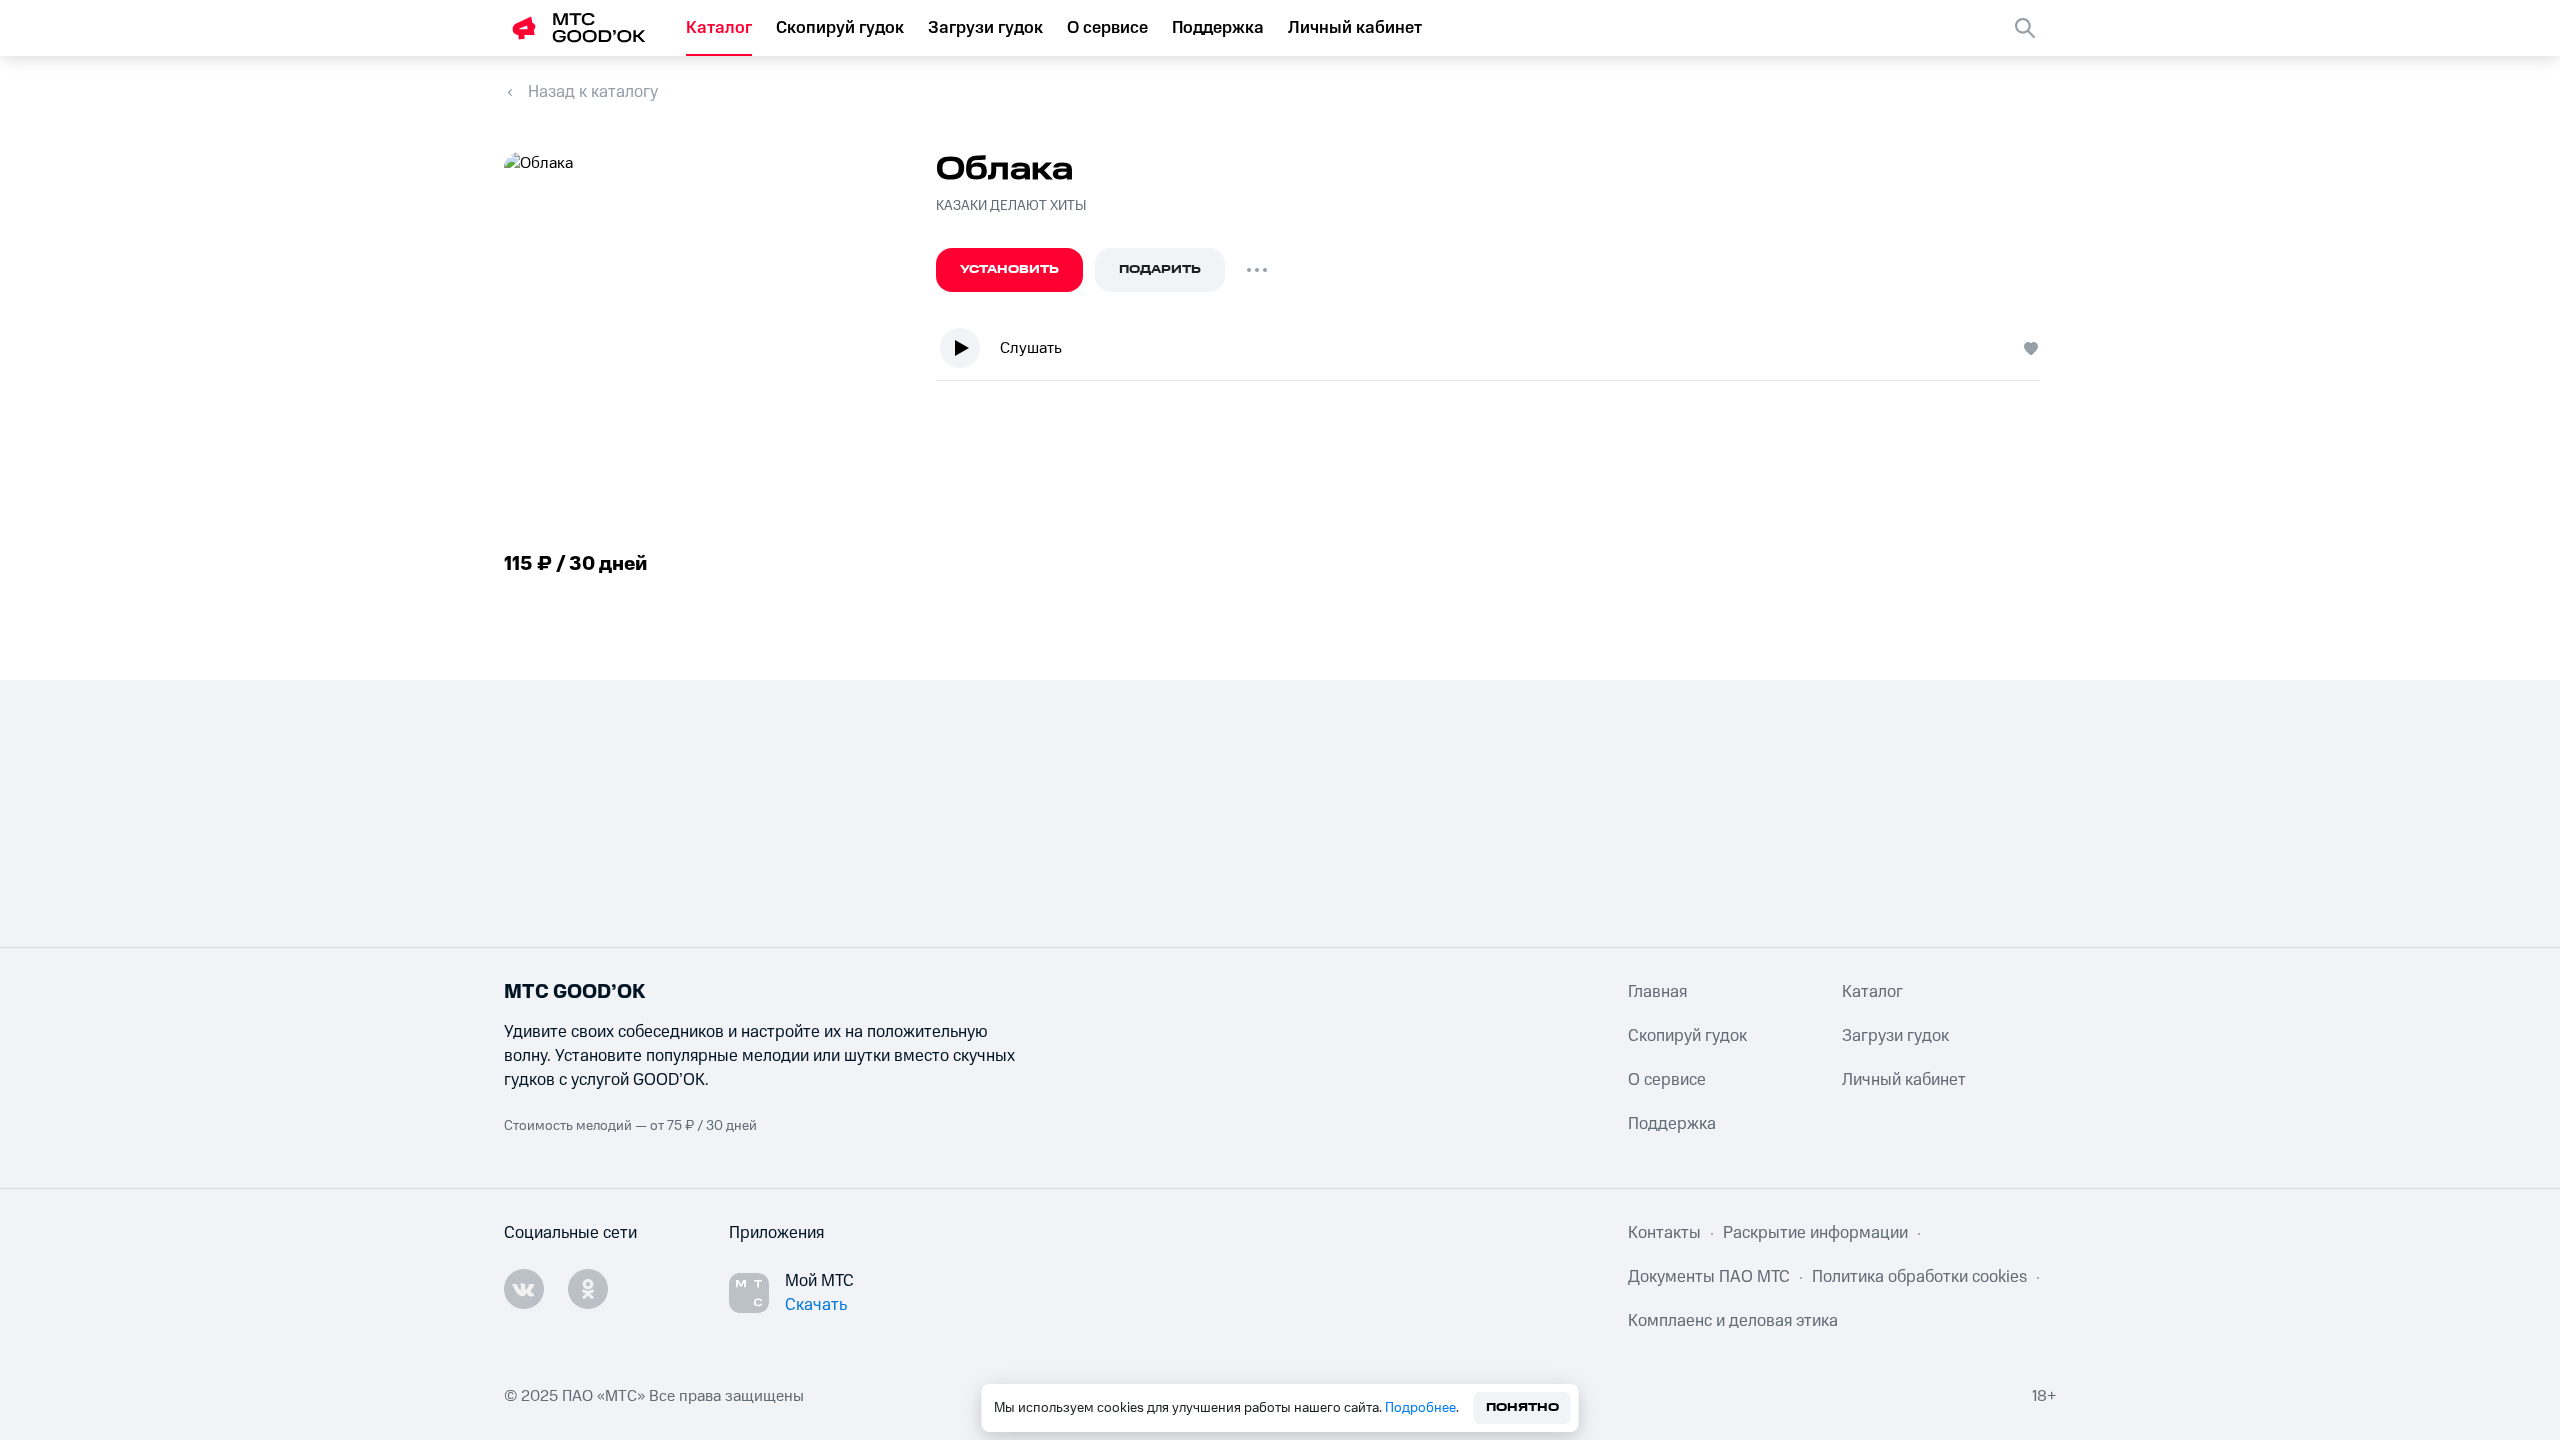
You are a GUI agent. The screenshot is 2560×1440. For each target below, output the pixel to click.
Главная (1657, 992)
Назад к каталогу (593, 92)
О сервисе (1107, 28)
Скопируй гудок (840, 28)
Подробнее (1420, 1408)
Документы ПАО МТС (1709, 1277)
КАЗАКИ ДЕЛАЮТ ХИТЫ (1011, 206)
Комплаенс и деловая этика (1733, 1321)
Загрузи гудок (985, 28)
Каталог (719, 28)
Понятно (1522, 1407)
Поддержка (1218, 28)
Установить (1009, 269)
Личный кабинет (1355, 28)
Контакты (1664, 1233)
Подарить (1160, 269)
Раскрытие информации (1815, 1233)
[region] (1496, 352)
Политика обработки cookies (1919, 1277)
